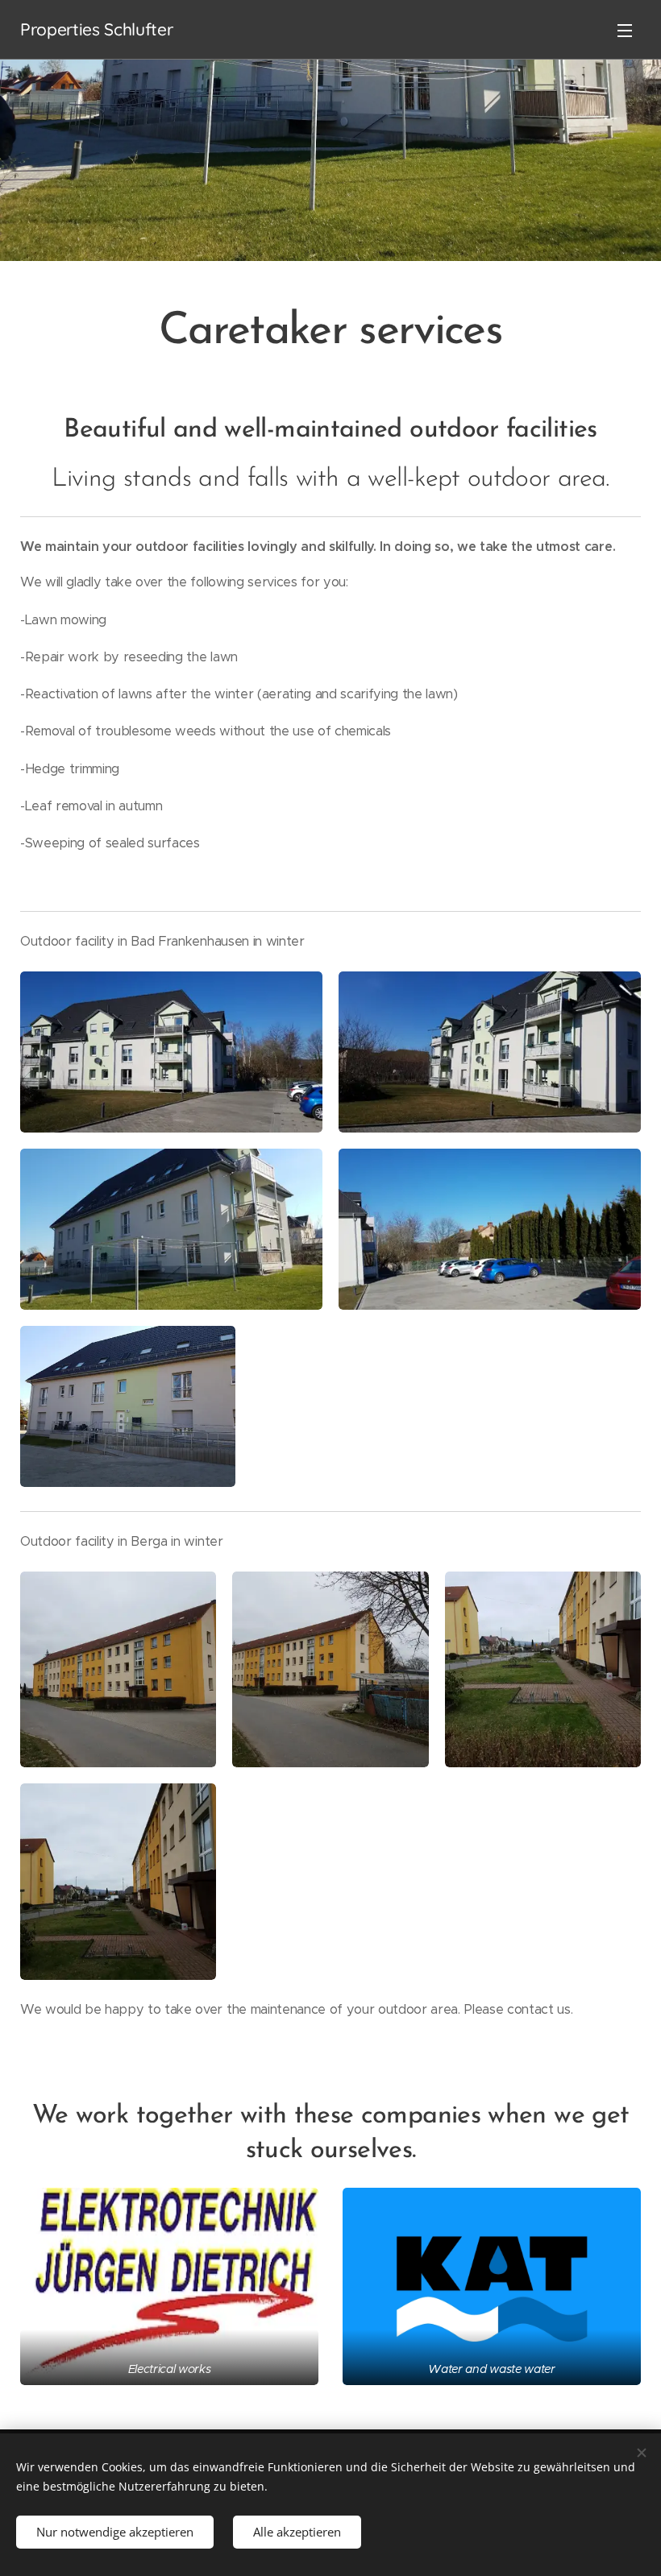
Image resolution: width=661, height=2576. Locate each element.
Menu (625, 30)
